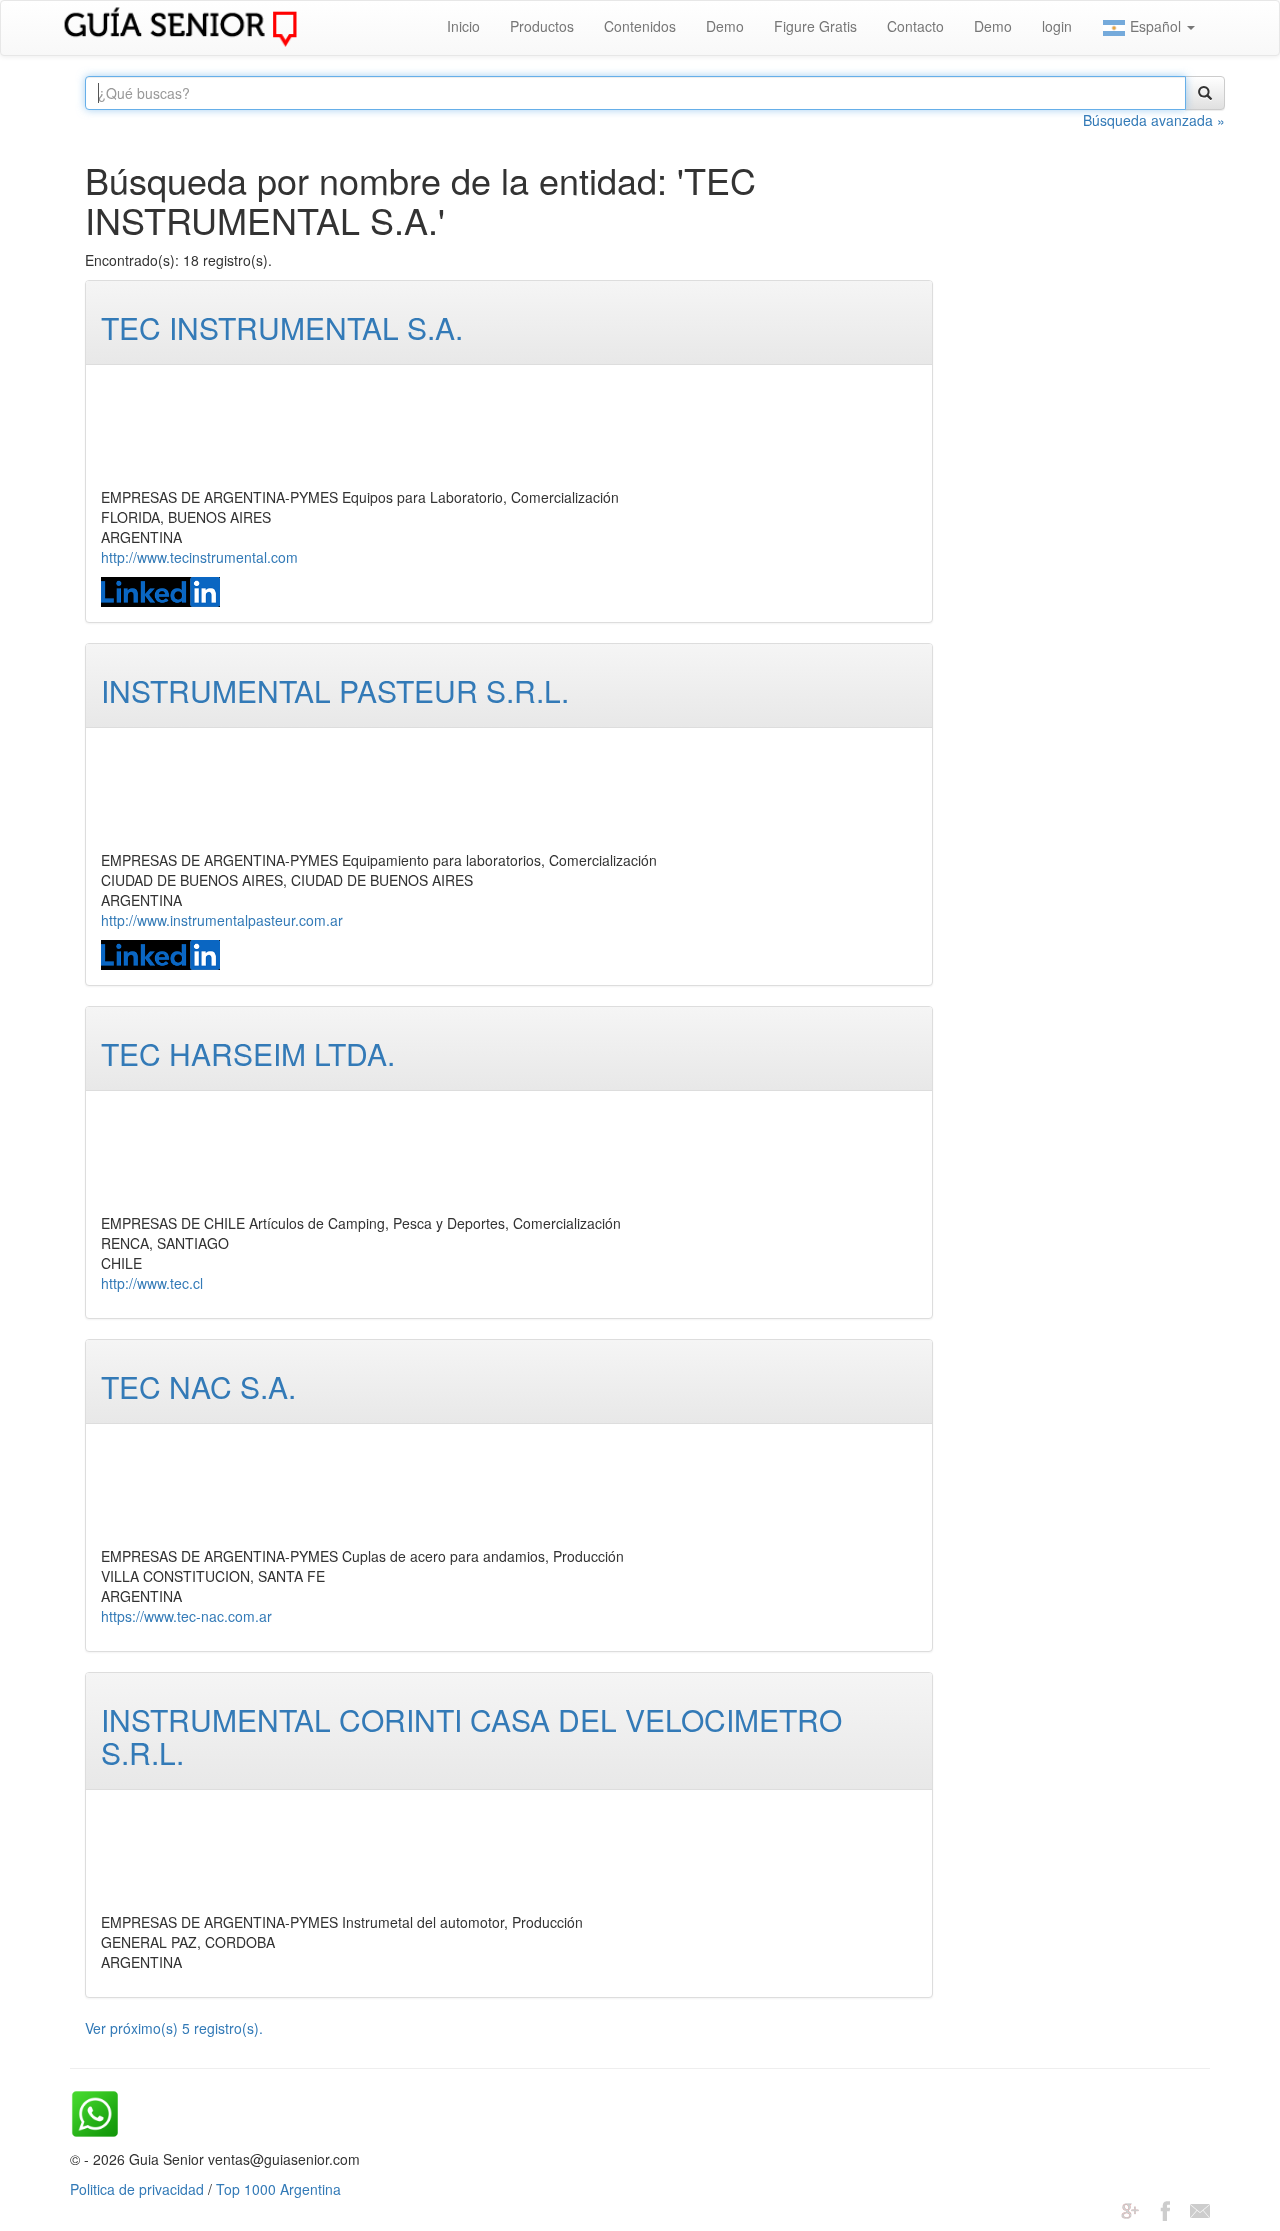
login (1057, 26)
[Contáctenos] (1200, 2209)
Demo (725, 26)
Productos (542, 26)
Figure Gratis (815, 26)
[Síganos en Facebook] (1165, 2209)
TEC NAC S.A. (198, 1386)
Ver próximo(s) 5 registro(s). (174, 2028)
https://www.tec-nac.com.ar (186, 1616)
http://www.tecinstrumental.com (199, 557)
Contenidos (640, 26)
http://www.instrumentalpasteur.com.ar (222, 920)
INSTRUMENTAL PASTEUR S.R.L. (335, 690)
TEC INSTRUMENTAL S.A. (282, 327)
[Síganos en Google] (1130, 2209)
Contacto (915, 26)
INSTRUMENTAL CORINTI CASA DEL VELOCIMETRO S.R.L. (471, 1736)
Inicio (463, 26)
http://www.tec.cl (152, 1283)
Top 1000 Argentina (278, 2189)
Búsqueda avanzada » (1154, 120)
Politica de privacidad (137, 2189)
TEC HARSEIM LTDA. (248, 1053)
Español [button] (1155, 26)
